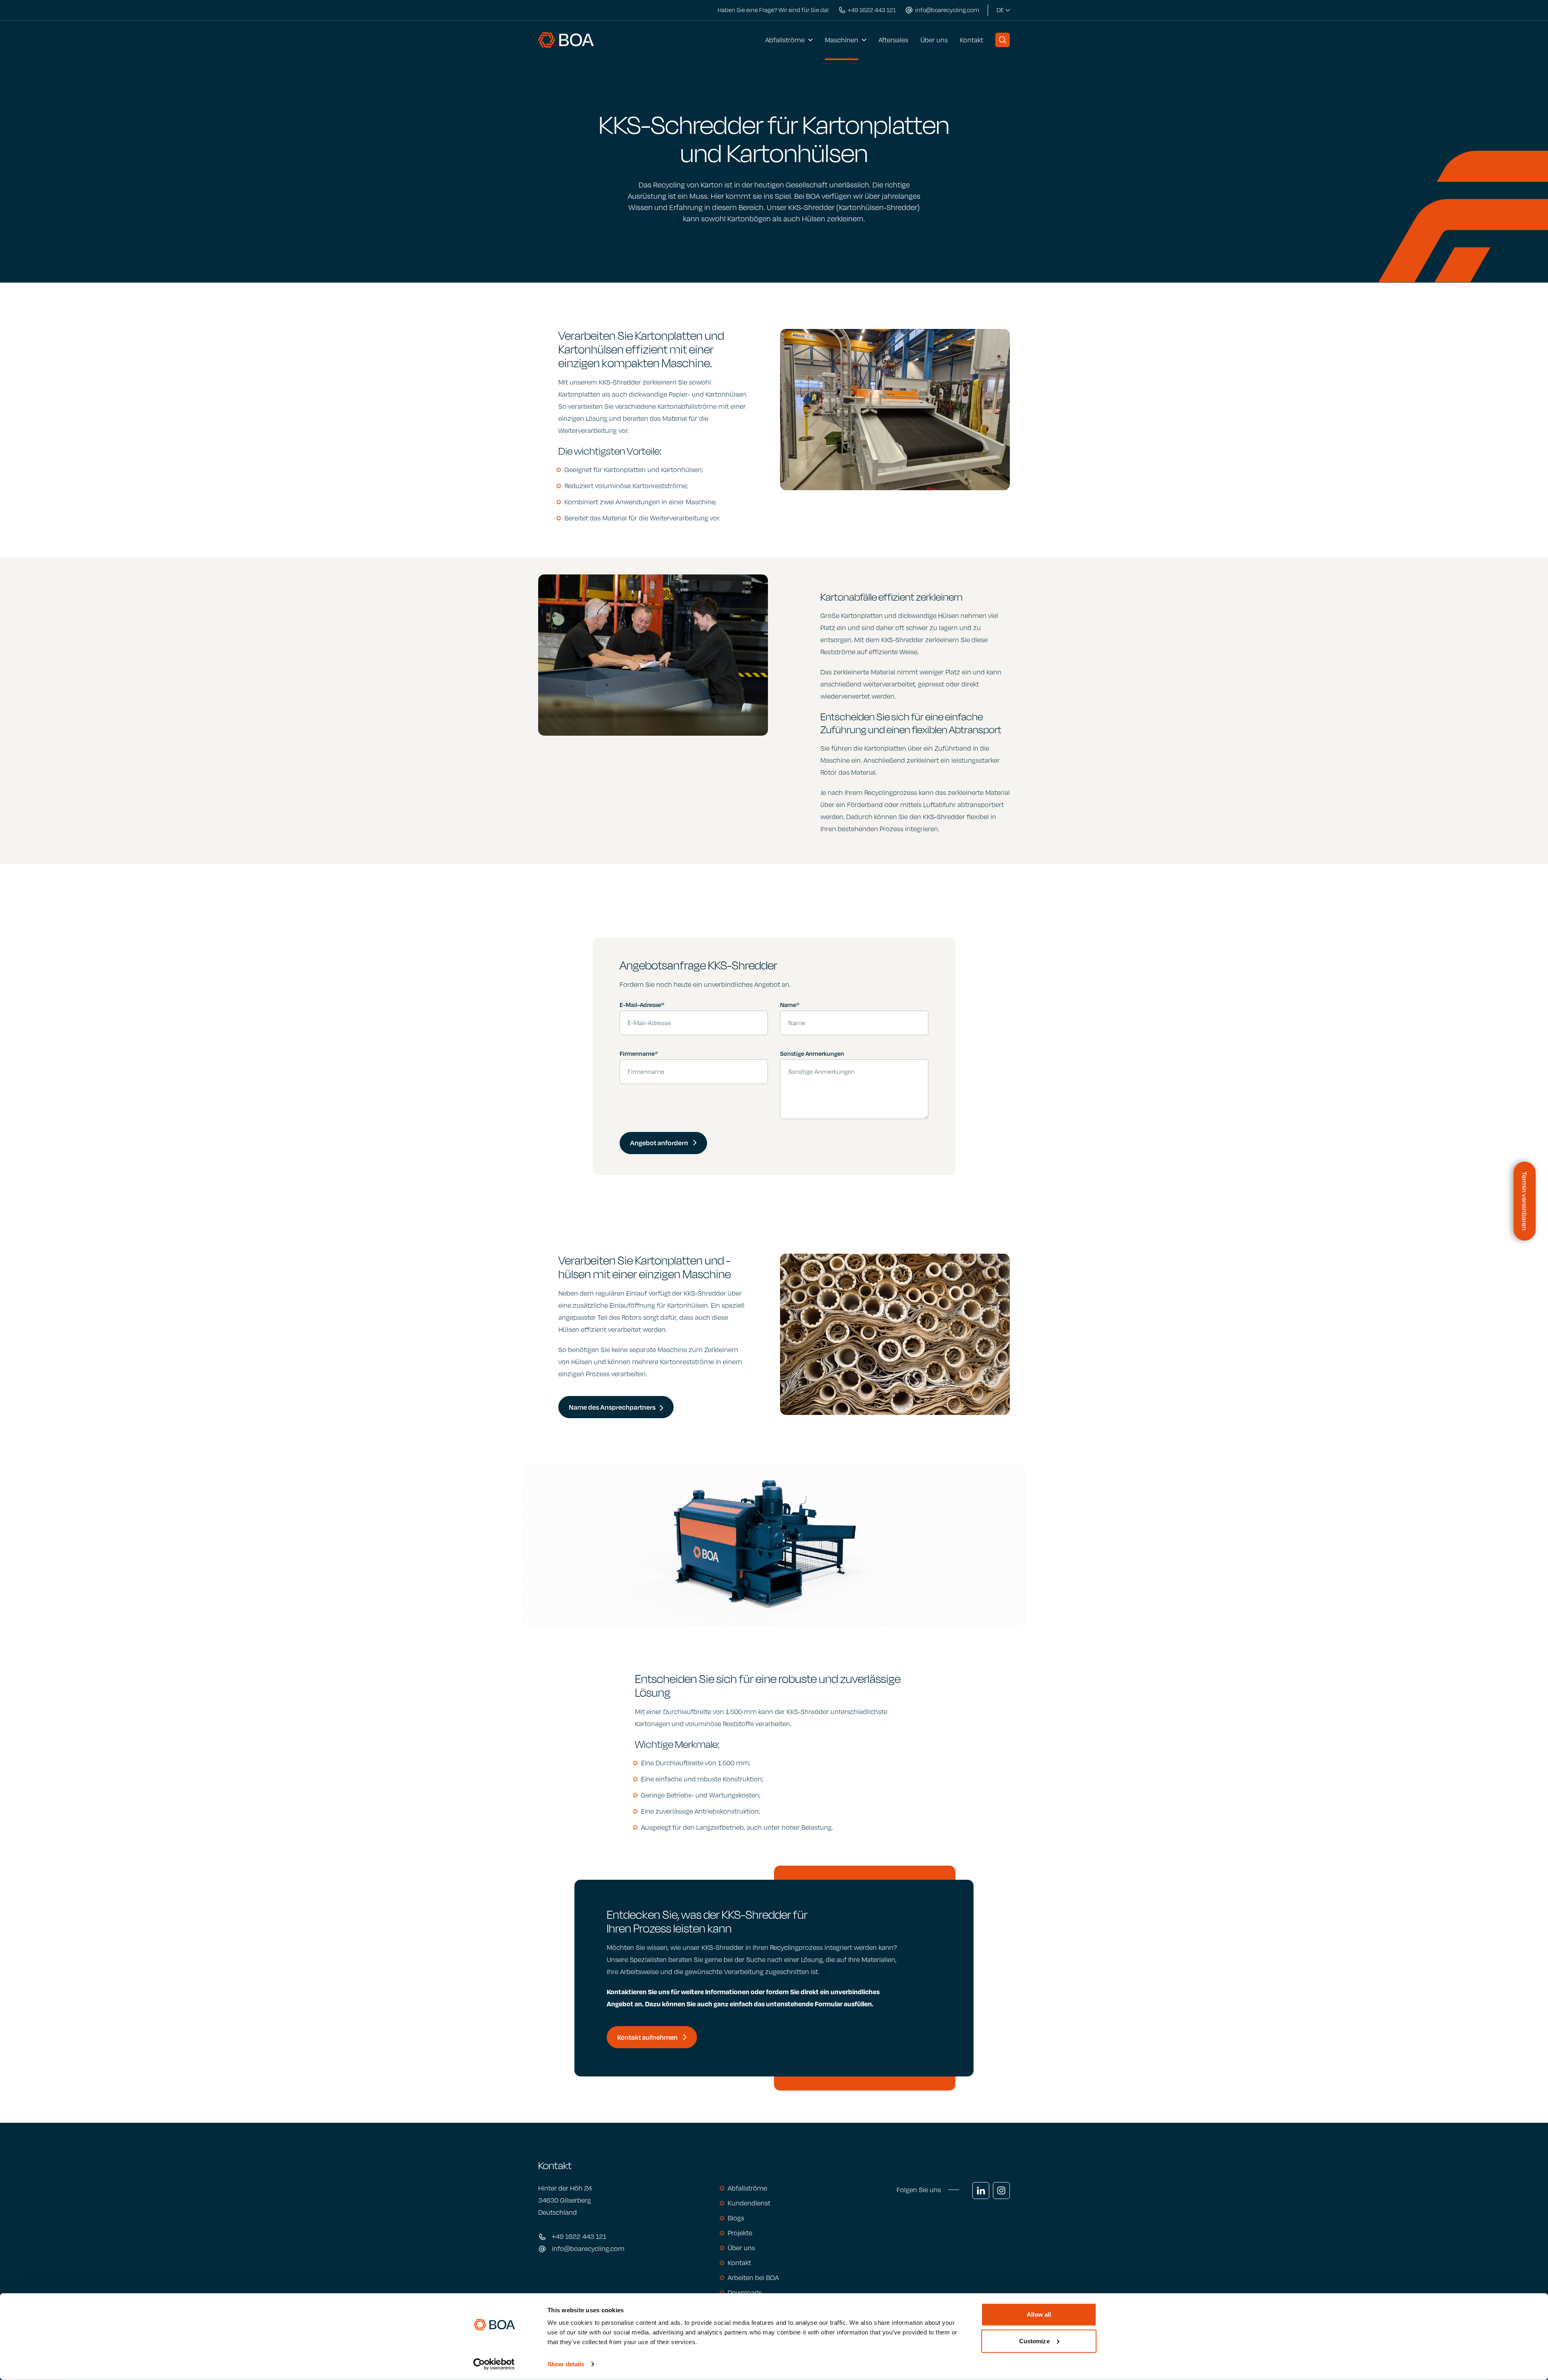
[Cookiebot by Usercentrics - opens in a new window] (494, 2364)
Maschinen (842, 40)
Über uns (934, 40)
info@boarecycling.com (588, 2249)
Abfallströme (785, 40)
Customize (1034, 2341)
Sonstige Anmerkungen (812, 1053)
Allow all (1039, 2314)
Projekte (740, 2233)
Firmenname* (639, 1053)
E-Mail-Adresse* (642, 1005)
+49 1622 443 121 (579, 2236)
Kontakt (972, 40)
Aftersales (893, 40)
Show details (566, 2364)
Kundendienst (749, 2203)
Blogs (736, 2218)
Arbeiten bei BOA (753, 2278)
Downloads (745, 2293)
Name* (790, 1005)
